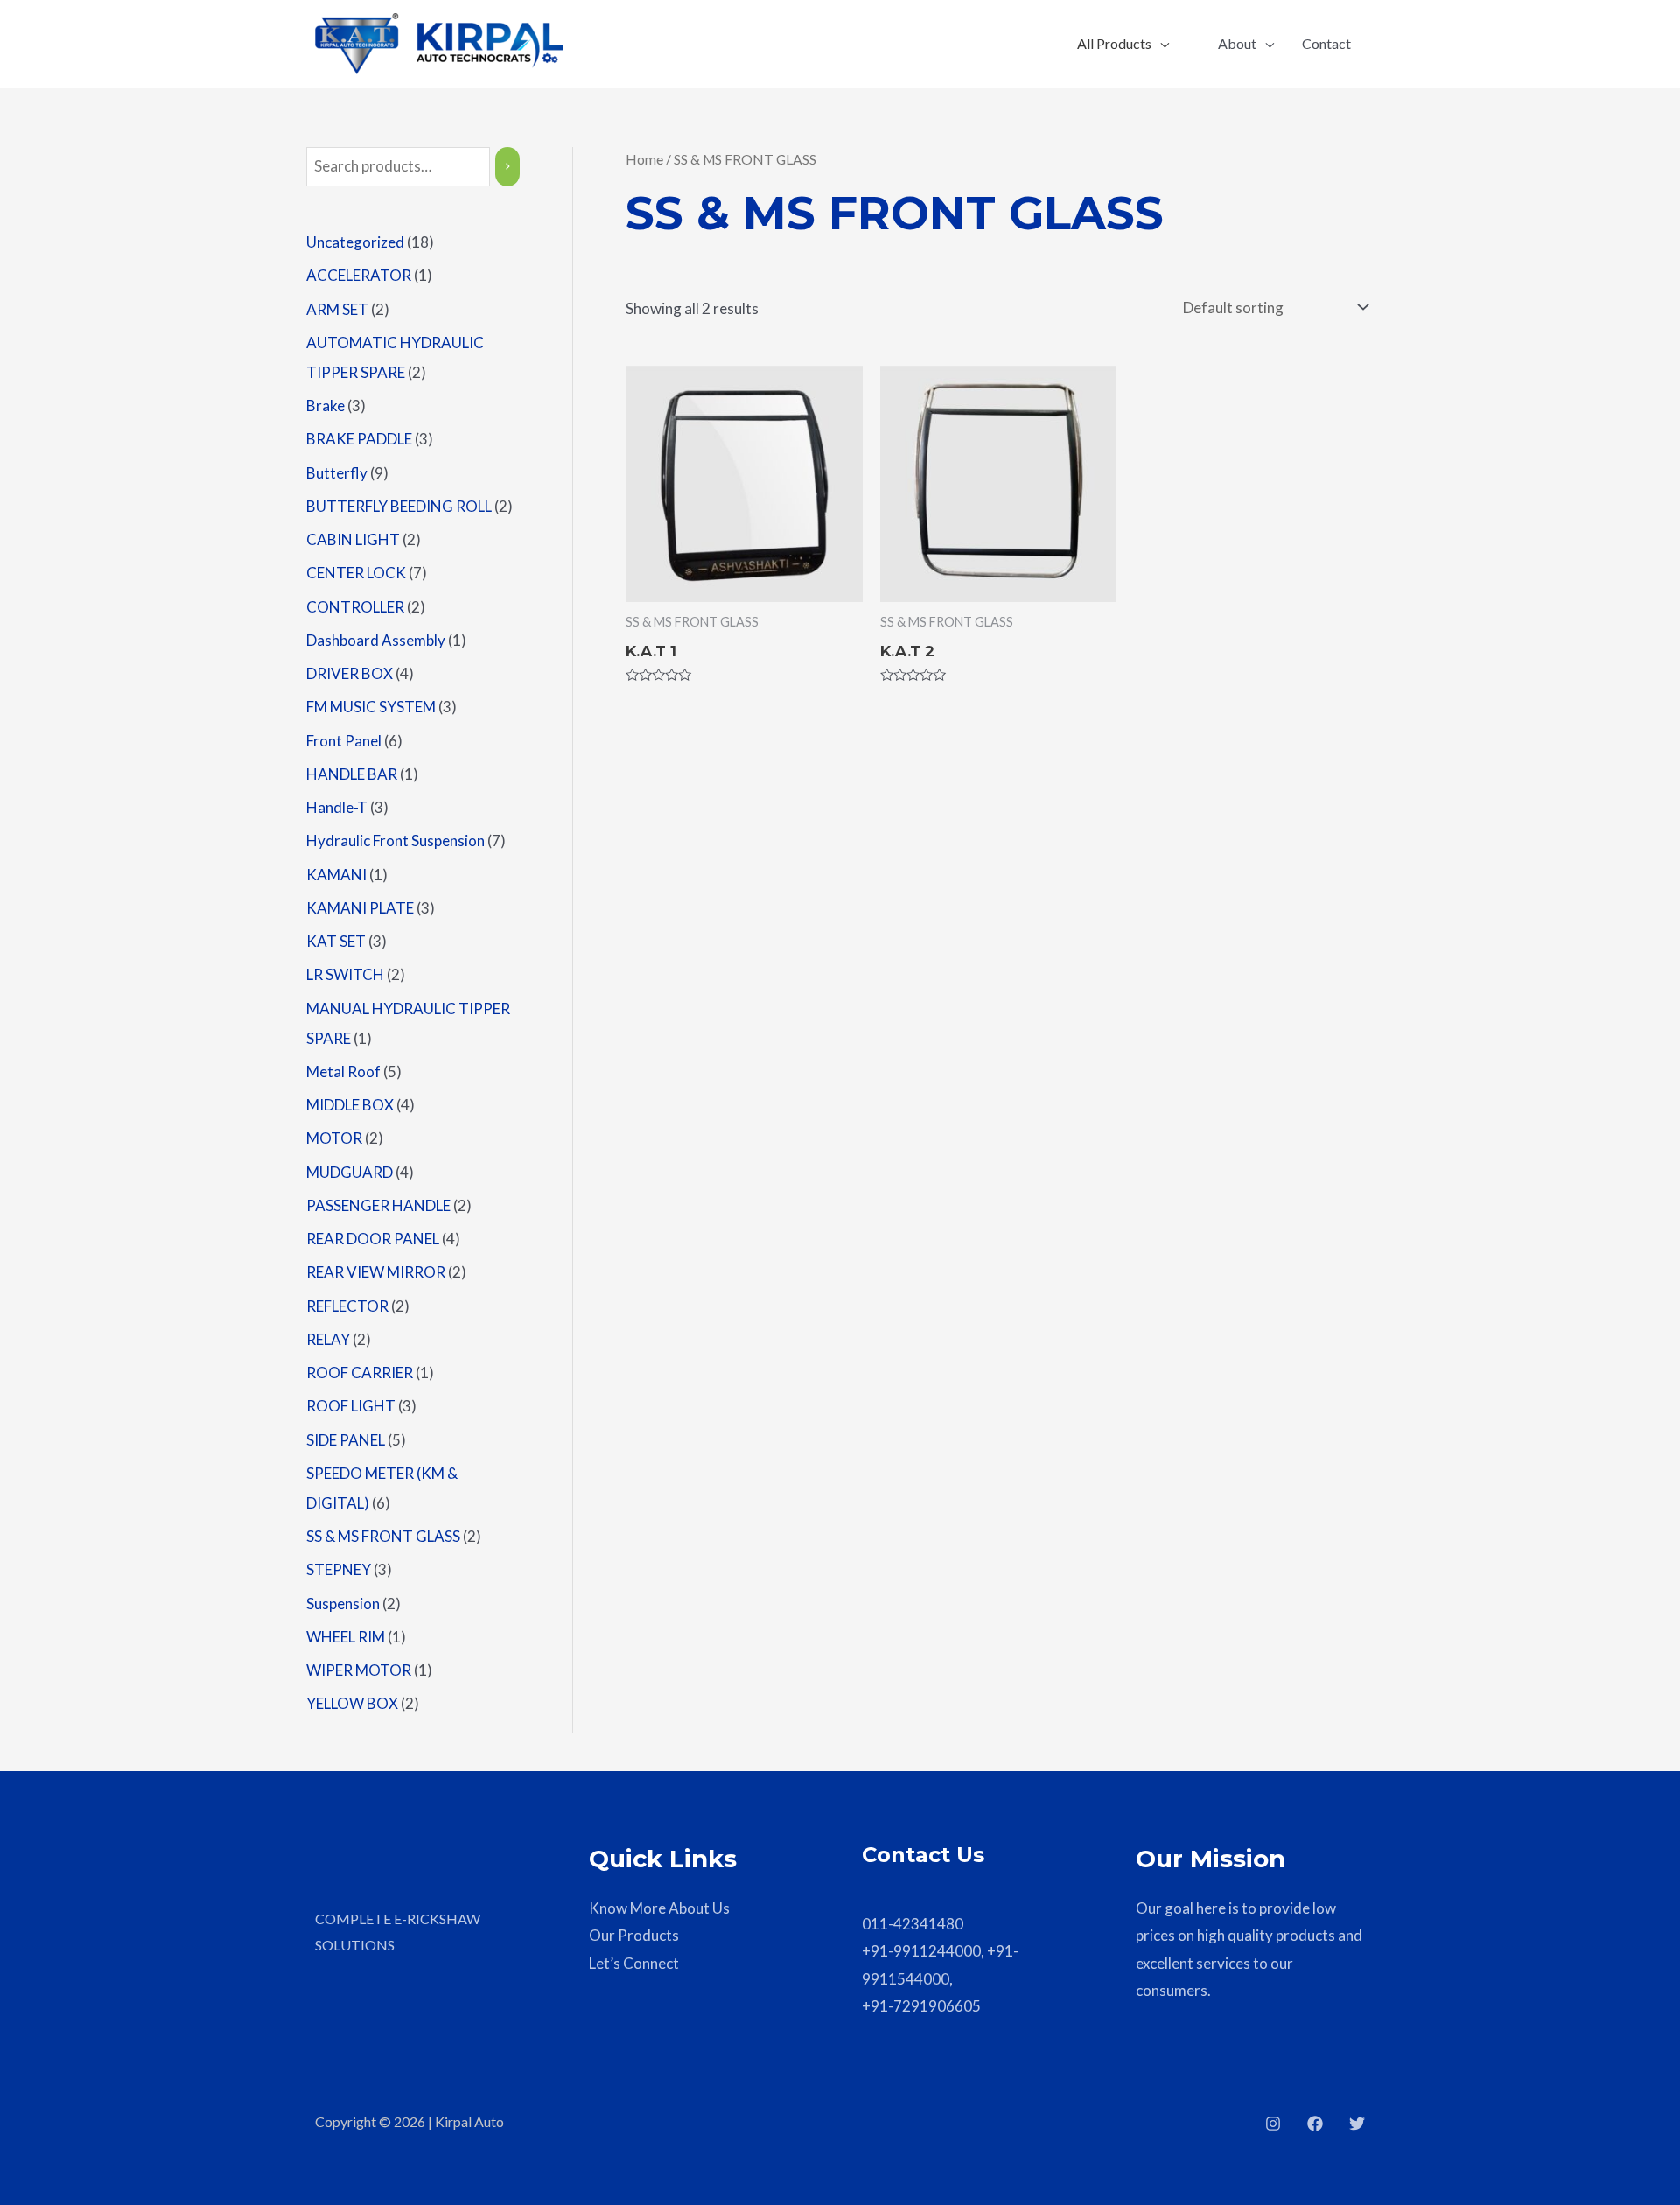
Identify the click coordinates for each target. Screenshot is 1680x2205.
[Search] (507, 167)
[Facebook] (1315, 2124)
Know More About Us (659, 1908)
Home (644, 159)
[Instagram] (1273, 2124)
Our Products (634, 1935)
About (1237, 43)
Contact (1326, 43)
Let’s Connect (634, 1963)
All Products (1114, 43)
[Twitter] (1357, 2124)
